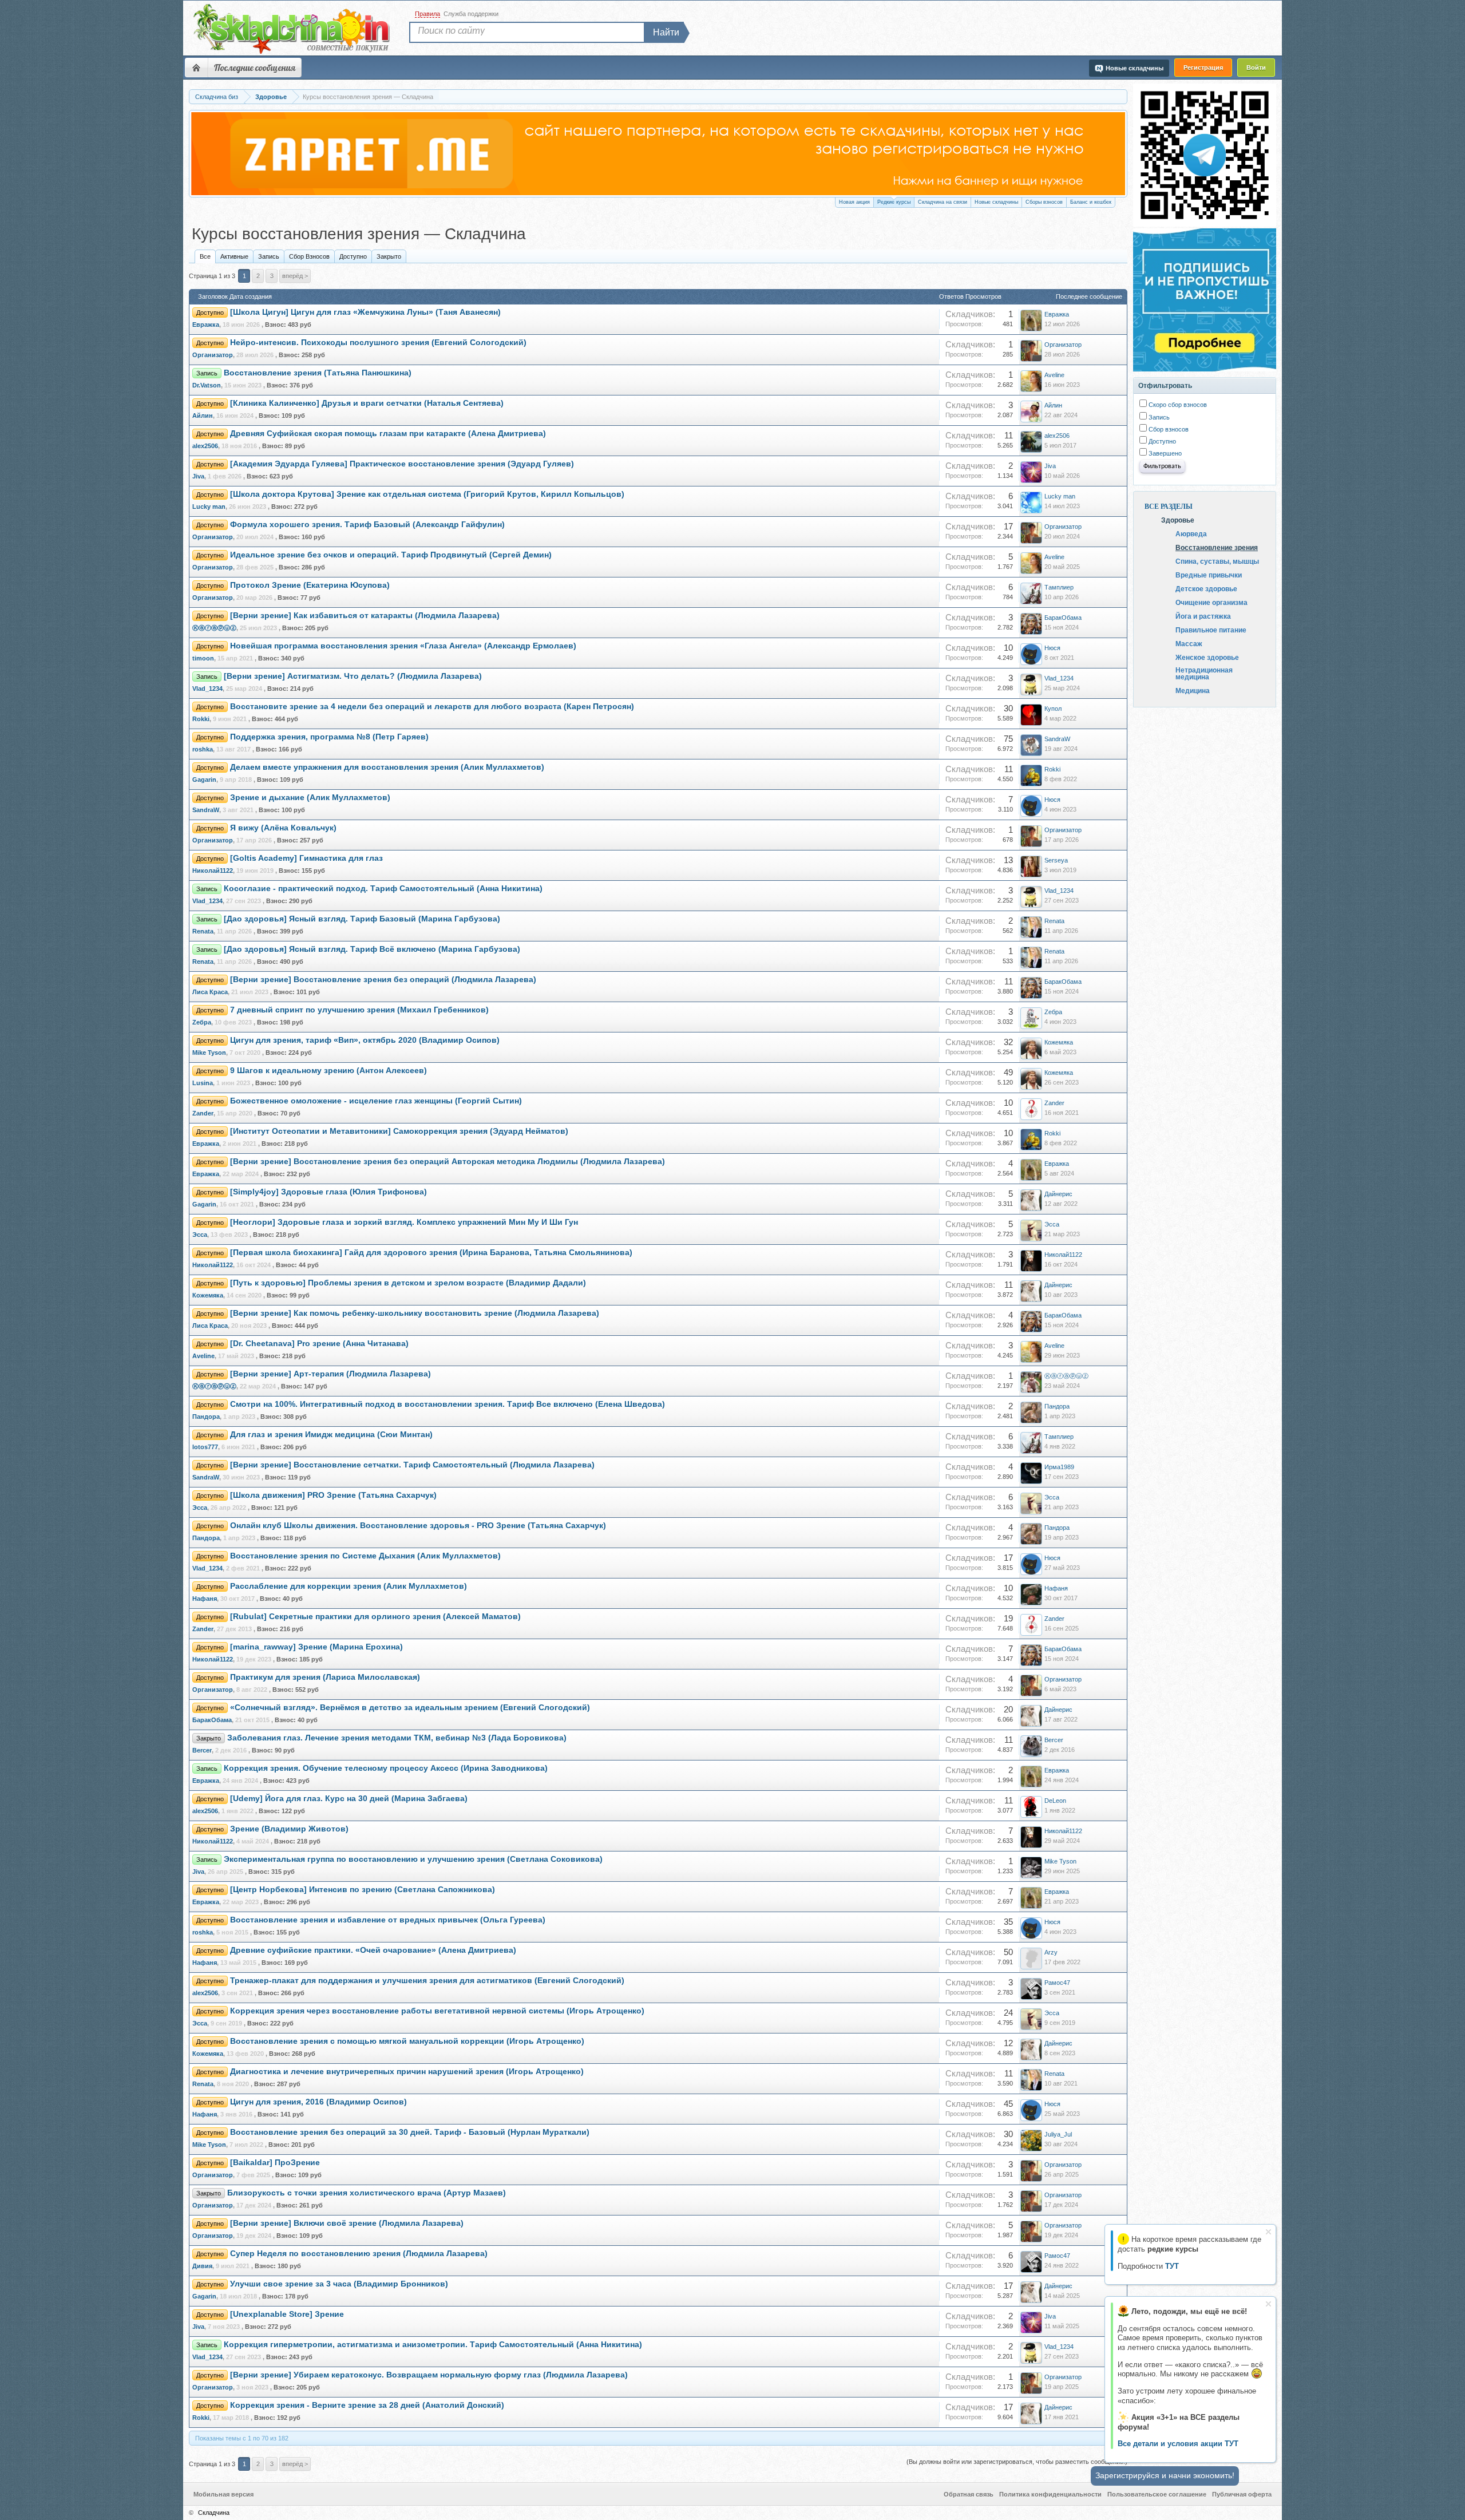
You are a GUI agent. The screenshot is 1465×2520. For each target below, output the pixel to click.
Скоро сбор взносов (1177, 405)
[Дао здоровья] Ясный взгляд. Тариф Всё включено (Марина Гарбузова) (372, 949)
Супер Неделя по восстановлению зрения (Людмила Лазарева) (359, 2254)
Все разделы (1169, 507)
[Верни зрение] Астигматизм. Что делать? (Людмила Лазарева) (353, 676)
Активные (234, 256)
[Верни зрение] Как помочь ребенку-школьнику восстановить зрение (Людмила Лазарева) (415, 1313)
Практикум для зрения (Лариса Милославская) (325, 1677)
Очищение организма (1211, 602)
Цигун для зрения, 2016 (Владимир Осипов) (318, 2102)
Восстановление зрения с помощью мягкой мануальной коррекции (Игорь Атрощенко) (407, 2041)
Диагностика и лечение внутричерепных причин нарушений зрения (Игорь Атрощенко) (407, 2072)
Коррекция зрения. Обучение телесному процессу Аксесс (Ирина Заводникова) (386, 1768)
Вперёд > (295, 276)
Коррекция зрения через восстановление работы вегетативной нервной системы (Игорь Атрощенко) (437, 2011)
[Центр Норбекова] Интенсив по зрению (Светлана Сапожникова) (363, 1890)
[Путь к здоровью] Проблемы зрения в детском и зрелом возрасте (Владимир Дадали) (408, 1283)
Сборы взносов (1044, 202)
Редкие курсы (894, 202)
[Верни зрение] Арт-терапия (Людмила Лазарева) (330, 1374)
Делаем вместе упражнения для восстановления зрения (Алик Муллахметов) (387, 767)
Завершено (1164, 453)
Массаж (1189, 643)
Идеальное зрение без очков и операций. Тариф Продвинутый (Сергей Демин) (391, 555)
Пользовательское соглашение (1157, 2494)
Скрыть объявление (1268, 2232)
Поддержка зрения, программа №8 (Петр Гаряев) (329, 737)
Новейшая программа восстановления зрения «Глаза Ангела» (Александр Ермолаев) (403, 646)
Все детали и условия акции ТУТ (1178, 2444)
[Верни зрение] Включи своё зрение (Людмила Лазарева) (347, 2223)
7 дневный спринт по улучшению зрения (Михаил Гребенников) (359, 1010)
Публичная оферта (1242, 2494)
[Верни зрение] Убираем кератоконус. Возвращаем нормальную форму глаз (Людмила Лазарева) (429, 2375)
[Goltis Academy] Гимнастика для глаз (306, 858)
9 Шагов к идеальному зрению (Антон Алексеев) (328, 1071)
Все (205, 256)
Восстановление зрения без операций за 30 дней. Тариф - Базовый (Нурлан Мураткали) (410, 2132)
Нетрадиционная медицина (1204, 673)
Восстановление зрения (1217, 547)
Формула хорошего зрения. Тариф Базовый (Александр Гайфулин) (367, 525)
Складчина (214, 2513)
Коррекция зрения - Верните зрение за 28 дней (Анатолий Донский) (367, 2405)
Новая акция (854, 202)
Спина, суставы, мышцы (1217, 561)
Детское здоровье (1206, 588)
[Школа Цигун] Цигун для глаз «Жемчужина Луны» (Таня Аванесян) (365, 312)
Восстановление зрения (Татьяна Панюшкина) (318, 373)
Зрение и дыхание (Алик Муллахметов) (310, 798)
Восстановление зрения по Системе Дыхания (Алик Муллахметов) (365, 1556)
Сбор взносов (1168, 429)
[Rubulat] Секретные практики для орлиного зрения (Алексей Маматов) (375, 1617)
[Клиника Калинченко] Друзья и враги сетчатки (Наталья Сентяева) (367, 403)
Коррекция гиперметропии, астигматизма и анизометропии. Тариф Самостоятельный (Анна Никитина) (433, 2345)
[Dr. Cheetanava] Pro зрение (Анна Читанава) (319, 1344)
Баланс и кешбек (1091, 202)
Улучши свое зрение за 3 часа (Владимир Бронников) (339, 2284)
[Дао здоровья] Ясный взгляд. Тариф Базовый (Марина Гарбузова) (362, 919)
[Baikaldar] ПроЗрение (275, 2163)
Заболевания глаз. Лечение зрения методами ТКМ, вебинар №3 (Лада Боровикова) (397, 1738)
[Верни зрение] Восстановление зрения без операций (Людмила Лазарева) (383, 980)
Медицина (1193, 690)
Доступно (353, 256)
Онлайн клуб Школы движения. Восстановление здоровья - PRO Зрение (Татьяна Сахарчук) (418, 1526)
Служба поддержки (471, 14)
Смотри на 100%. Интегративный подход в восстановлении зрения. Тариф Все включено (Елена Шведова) (448, 1404)
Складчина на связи (943, 202)
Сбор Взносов (309, 256)
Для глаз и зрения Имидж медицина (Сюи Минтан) (331, 1435)
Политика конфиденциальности (1050, 2494)
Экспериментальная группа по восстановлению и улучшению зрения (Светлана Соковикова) (413, 1859)
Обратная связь (969, 2494)
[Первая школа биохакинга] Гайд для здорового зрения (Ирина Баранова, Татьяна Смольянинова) (431, 1253)
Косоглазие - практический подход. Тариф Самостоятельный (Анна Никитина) (383, 889)
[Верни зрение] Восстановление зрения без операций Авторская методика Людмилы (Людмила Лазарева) (448, 1162)
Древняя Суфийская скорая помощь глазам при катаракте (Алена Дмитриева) (388, 434)
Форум (196, 68)
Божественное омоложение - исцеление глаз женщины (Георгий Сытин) (376, 1101)
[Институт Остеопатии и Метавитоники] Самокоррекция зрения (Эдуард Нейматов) (399, 1131)
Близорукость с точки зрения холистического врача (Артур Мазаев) (367, 2193)
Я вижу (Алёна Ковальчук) (283, 828)
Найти (666, 32)
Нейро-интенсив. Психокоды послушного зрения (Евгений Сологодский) (378, 343)
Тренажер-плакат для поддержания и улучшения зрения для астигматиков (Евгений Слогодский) (427, 1981)
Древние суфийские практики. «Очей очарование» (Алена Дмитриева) (373, 1950)
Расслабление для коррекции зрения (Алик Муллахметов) (349, 1586)
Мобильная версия (223, 2494)
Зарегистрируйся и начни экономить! (1165, 2475)
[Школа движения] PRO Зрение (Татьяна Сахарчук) (333, 1495)
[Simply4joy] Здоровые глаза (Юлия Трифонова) (328, 1192)
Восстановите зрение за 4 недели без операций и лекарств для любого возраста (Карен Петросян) (432, 707)
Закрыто (389, 256)
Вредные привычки (1209, 575)
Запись (269, 256)
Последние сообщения (255, 68)
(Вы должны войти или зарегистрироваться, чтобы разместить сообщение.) (1017, 2462)
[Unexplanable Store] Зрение (287, 2314)
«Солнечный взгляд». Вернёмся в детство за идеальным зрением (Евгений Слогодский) (410, 1708)
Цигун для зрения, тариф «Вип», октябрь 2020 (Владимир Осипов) (365, 1040)
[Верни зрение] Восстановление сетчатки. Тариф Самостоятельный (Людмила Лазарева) (412, 1465)
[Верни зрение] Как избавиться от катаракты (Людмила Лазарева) (365, 616)
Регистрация (1203, 68)
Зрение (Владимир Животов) (289, 1829)
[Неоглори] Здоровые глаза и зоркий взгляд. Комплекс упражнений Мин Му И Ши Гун (404, 1222)
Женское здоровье (1207, 657)
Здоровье (1178, 520)
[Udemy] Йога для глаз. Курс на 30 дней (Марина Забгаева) (349, 1799)
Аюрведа (1191, 533)
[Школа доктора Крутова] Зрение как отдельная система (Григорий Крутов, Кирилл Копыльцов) (427, 494)
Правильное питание (1211, 630)
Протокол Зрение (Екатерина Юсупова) (310, 585)
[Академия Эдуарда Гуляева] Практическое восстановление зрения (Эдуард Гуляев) (402, 464)
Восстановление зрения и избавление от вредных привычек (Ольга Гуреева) (388, 1920)
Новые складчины (996, 202)
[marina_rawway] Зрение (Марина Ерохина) (316, 1647)
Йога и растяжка (1203, 616)
